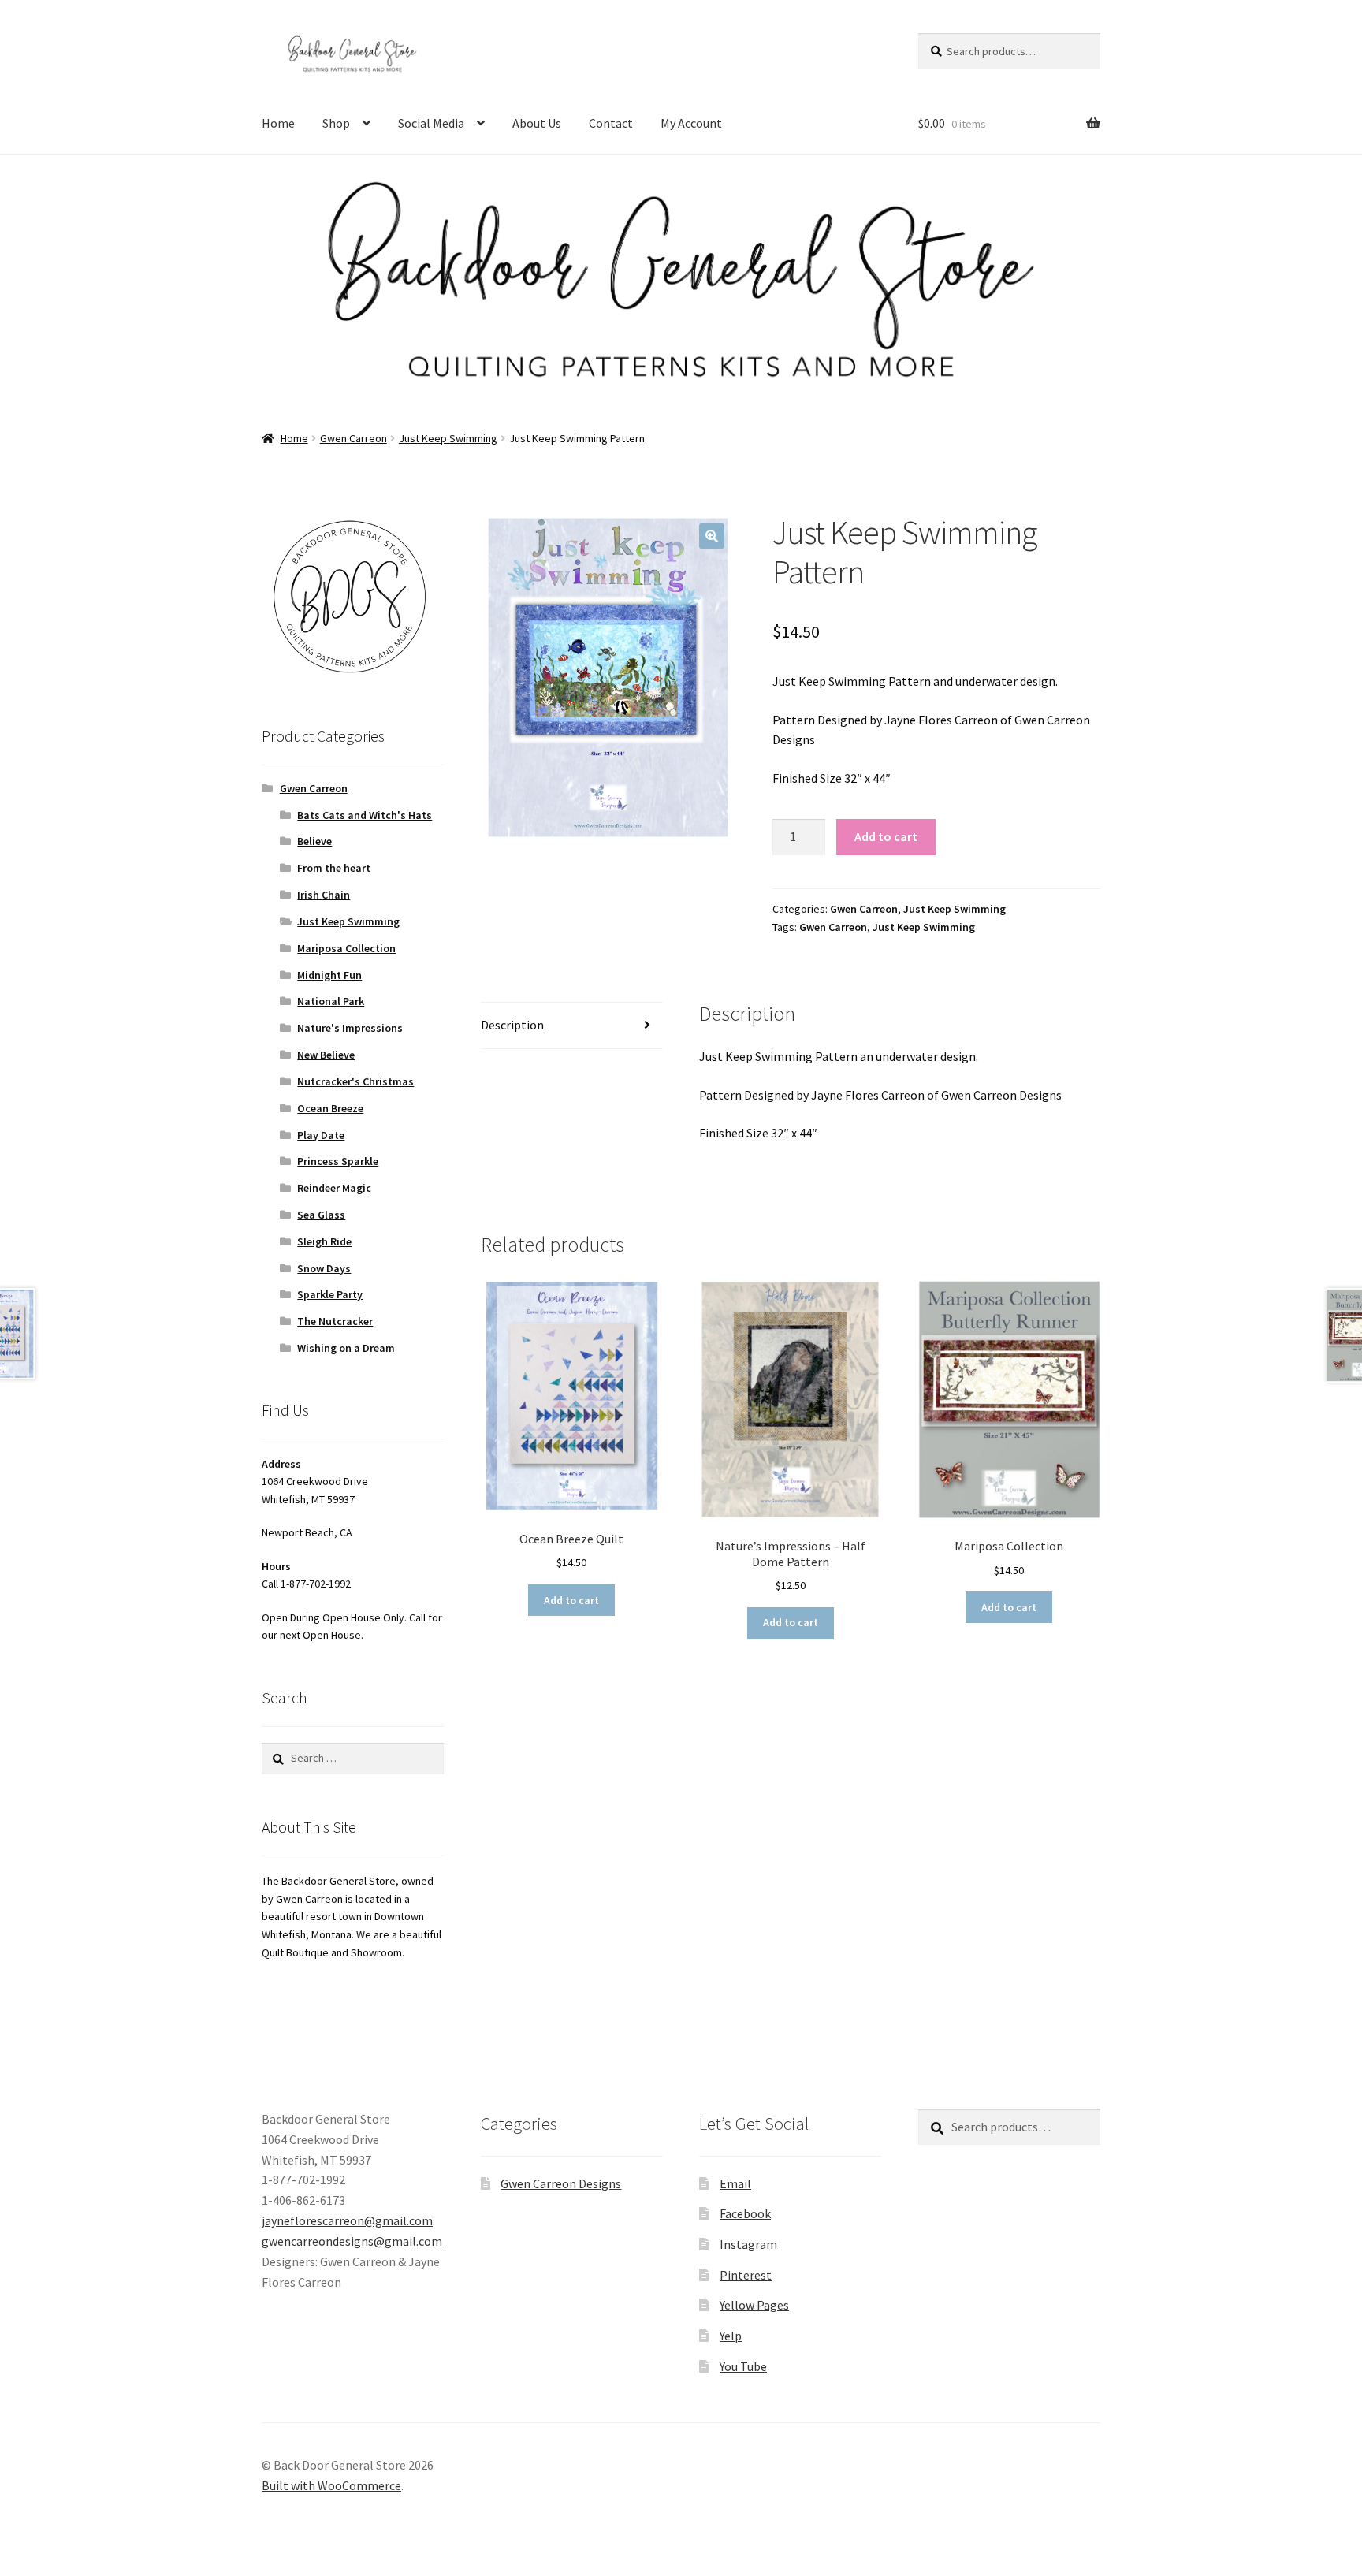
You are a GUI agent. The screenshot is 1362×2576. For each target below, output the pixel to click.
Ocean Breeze (330, 1108)
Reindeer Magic (334, 1188)
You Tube (743, 2366)
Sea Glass (321, 1215)
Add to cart (886, 836)
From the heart (334, 868)
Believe (314, 841)
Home (278, 123)
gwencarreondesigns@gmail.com (352, 2241)
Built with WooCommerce (331, 2485)
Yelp (731, 2336)
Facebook (745, 2213)
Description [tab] (512, 1025)
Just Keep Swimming (448, 438)
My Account (691, 123)
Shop (336, 123)
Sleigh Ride (324, 1241)
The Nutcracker (335, 1321)
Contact (611, 123)
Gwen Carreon (354, 438)
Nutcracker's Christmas (355, 1081)
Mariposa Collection (346, 948)
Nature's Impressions (350, 1028)
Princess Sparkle (338, 1161)
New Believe (326, 1055)
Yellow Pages (754, 2305)
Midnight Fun (329, 975)
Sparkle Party (330, 1294)
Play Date (321, 1135)
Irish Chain (324, 895)
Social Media (431, 123)
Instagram (748, 2244)
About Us (537, 123)
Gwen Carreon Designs (561, 2183)
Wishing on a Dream (346, 1348)
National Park (331, 1001)
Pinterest (746, 2275)
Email (735, 2183)
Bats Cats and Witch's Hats (365, 815)
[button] (712, 536)
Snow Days (324, 1268)
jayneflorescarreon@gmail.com (347, 2220)
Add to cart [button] (571, 1600)
